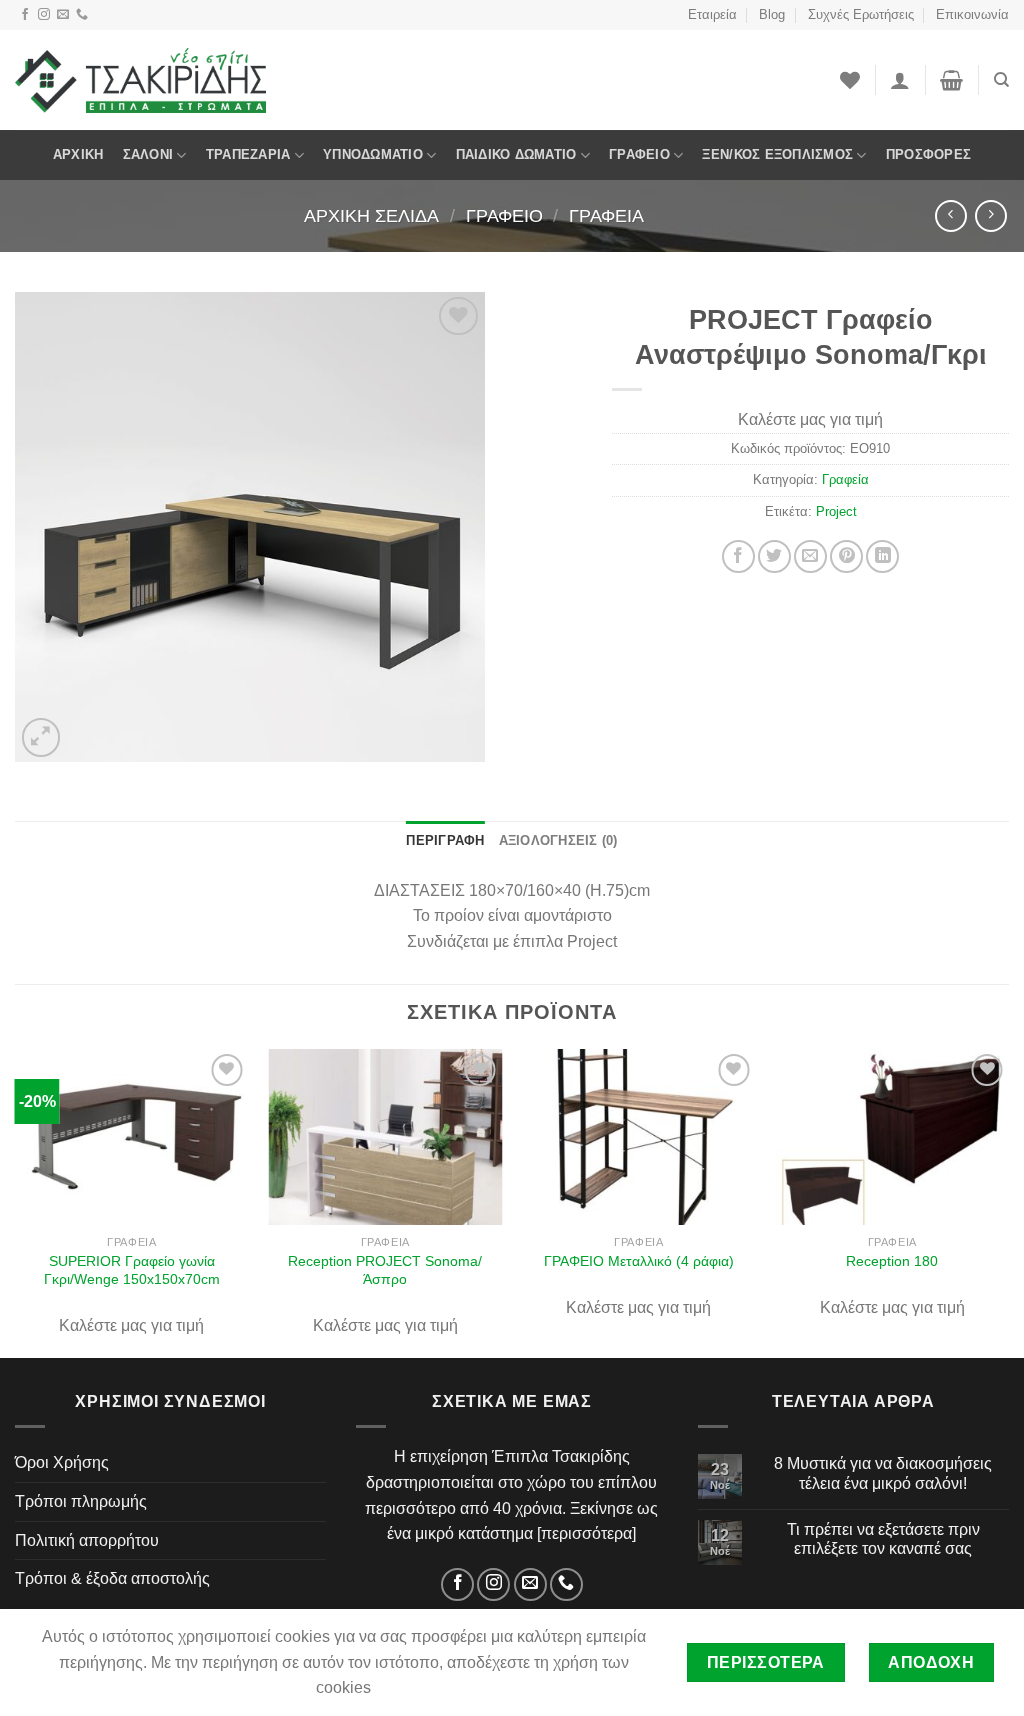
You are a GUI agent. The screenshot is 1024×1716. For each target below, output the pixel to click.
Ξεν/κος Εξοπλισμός (777, 154)
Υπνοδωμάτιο (373, 154)
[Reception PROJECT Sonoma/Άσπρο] (385, 1136)
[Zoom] (41, 737)
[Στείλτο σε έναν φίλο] (810, 556)
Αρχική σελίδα (371, 215)
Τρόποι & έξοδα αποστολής (112, 1578)
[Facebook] (25, 15)
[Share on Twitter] (774, 556)
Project (836, 511)
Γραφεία (606, 215)
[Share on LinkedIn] (882, 556)
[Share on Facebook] (738, 556)
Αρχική (78, 154)
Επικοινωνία (972, 14)
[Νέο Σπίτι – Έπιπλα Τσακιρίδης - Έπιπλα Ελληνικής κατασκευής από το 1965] (140, 80)
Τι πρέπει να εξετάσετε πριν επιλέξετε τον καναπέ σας (883, 1539)
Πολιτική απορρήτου (87, 1540)
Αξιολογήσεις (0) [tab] (558, 840)
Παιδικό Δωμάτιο (516, 154)
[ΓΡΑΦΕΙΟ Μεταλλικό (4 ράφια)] (639, 1136)
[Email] (63, 15)
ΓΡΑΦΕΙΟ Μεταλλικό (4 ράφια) (639, 1261)
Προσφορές (928, 154)
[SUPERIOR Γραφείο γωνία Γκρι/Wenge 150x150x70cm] (132, 1136)
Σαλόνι (148, 154)
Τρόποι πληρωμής (81, 1501)
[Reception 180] (892, 1136)
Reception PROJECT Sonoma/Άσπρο (385, 1270)
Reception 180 (892, 1261)
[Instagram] (44, 15)
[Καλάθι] (951, 80)
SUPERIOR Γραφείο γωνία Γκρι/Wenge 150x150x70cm (132, 1270)
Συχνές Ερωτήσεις (861, 14)
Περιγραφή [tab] (445, 840)
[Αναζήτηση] (1001, 80)
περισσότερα (586, 1533)
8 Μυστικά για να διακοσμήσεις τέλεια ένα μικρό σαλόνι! (883, 1473)
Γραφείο (639, 154)
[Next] (1008, 1201)
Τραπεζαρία (248, 154)
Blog (772, 14)
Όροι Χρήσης (62, 1462)
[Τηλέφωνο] (82, 15)
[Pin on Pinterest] (846, 556)
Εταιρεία (712, 14)
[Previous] (16, 1201)
